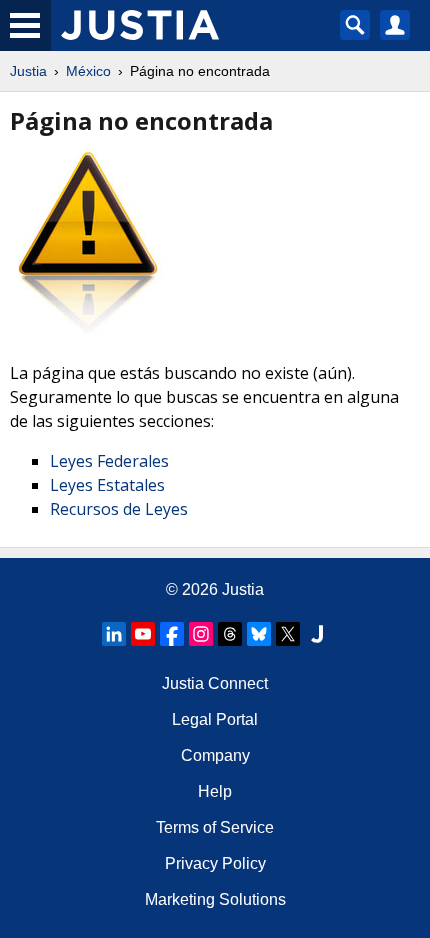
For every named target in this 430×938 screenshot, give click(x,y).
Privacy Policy (215, 863)
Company (215, 755)
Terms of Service (215, 827)
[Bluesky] (259, 634)
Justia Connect (215, 683)
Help (215, 791)
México (88, 71)
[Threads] (230, 634)
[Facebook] (172, 634)
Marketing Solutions (215, 899)
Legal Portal (215, 719)
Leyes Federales (109, 461)
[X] (288, 634)
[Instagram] (201, 634)
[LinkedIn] (114, 634)
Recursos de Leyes (119, 509)
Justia (28, 71)
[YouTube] (143, 634)
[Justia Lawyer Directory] (317, 634)
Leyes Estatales (107, 485)
